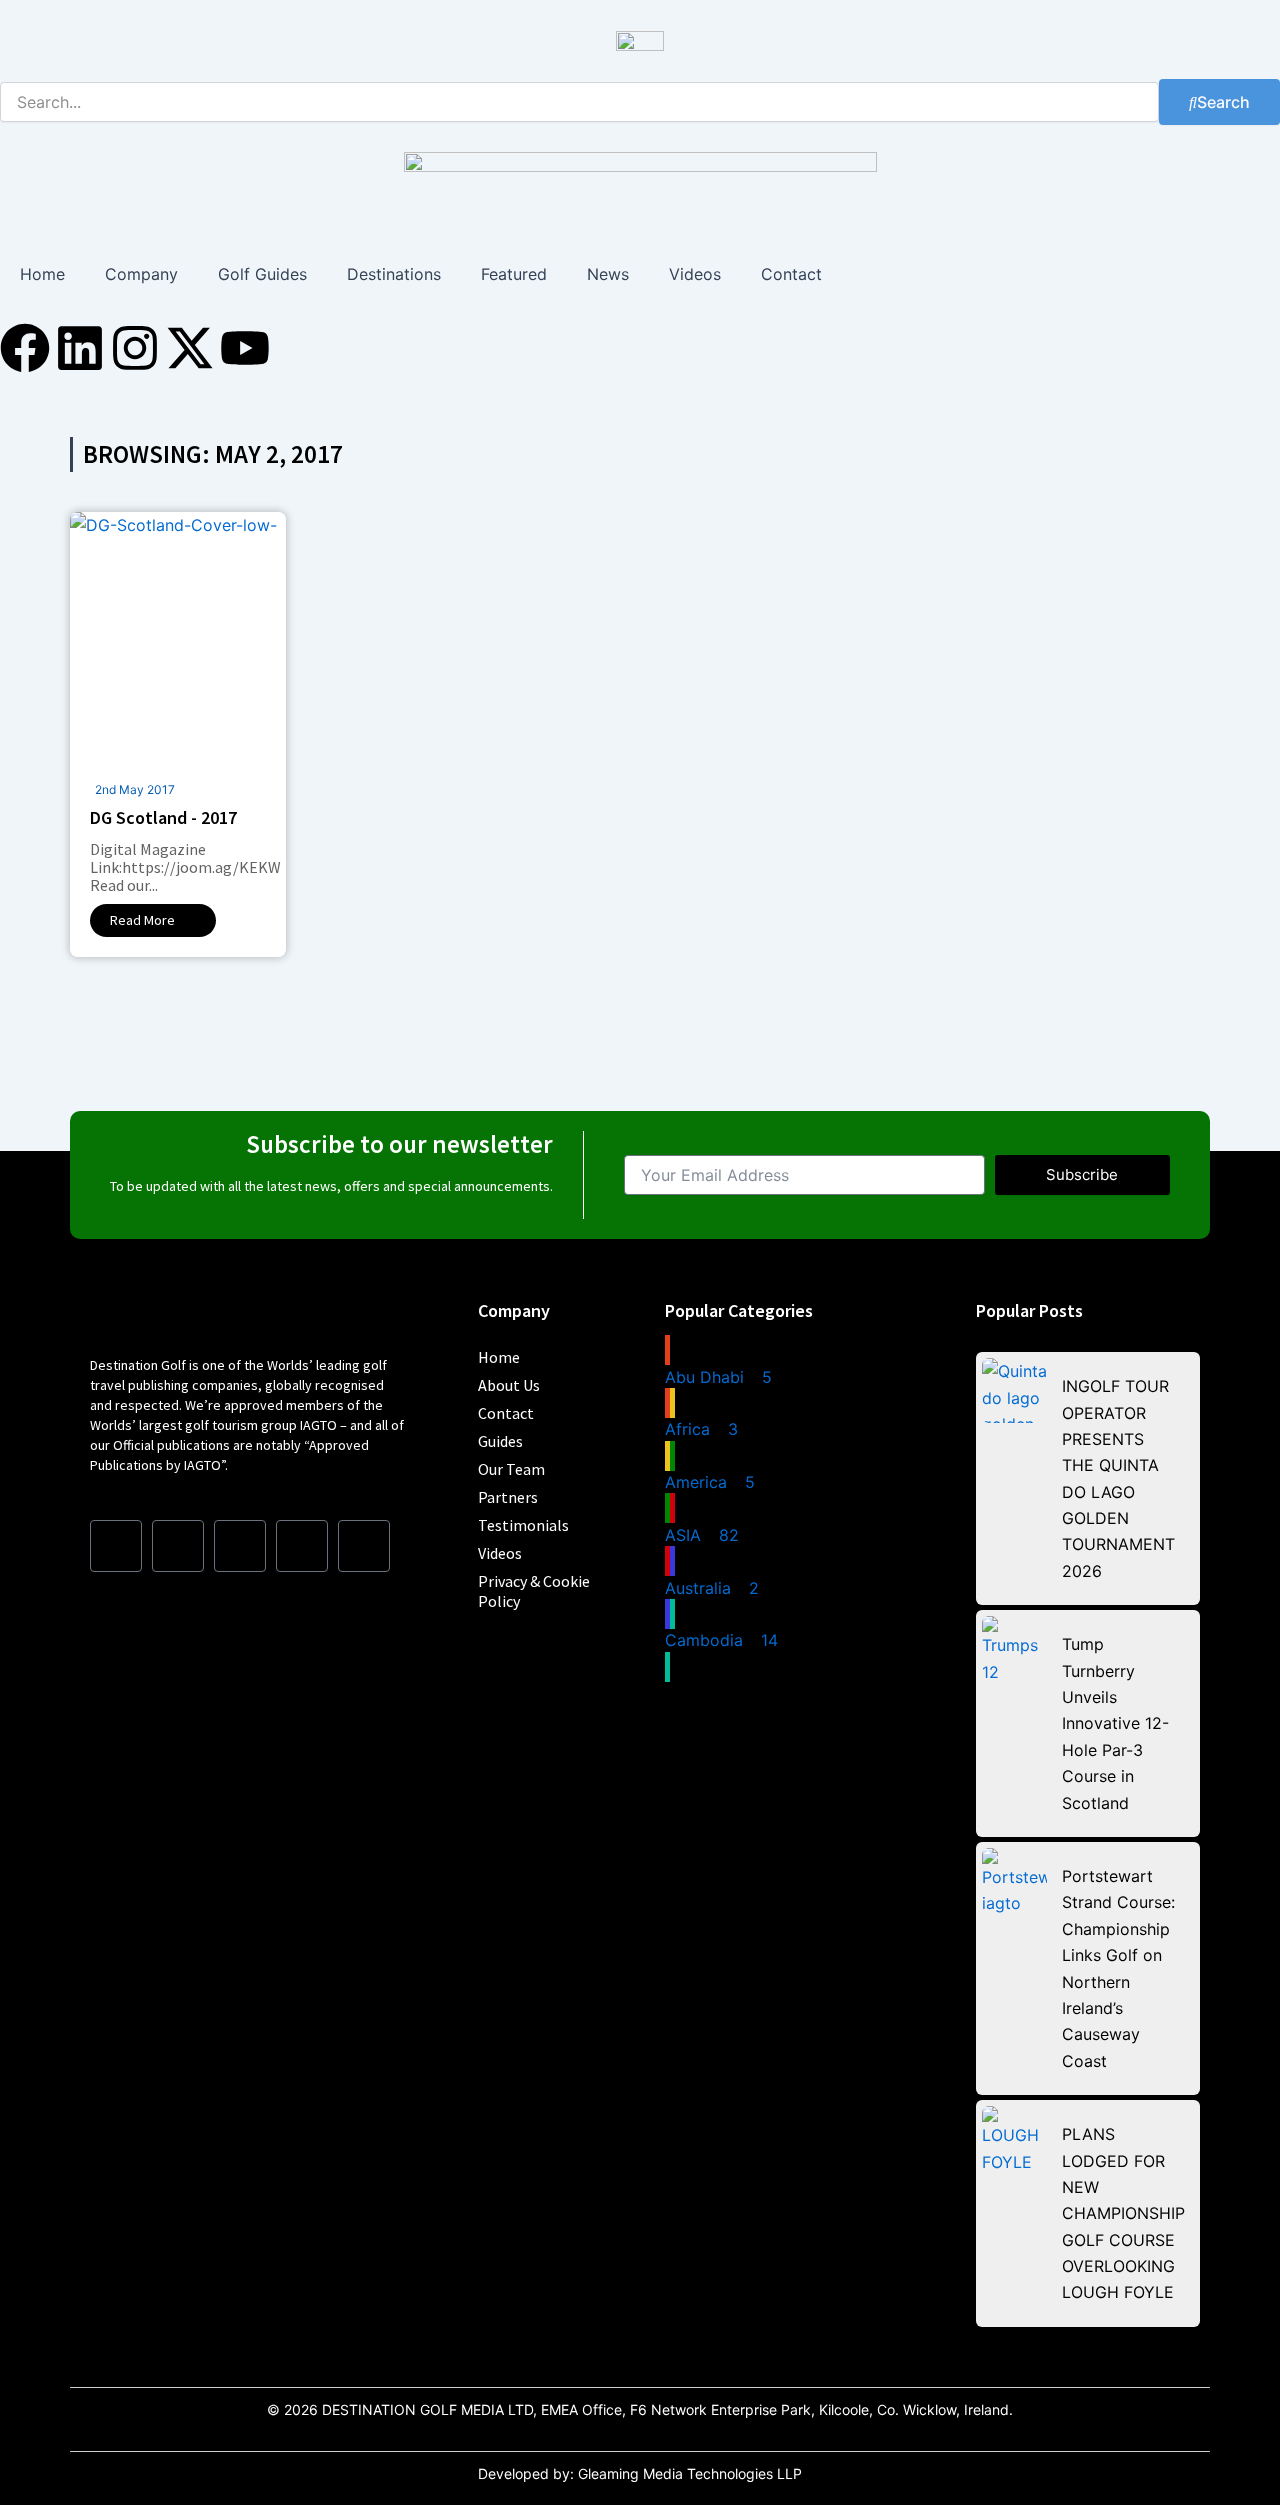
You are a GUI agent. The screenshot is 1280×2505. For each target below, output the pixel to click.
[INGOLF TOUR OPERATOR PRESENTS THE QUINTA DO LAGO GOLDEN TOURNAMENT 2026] (1014, 1390)
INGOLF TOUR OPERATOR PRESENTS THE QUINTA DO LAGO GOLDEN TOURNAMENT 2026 (1118, 1478)
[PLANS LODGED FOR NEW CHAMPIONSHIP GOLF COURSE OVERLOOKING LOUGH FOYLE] (1014, 2138)
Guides (500, 1441)
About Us (509, 1385)
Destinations (394, 274)
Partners (508, 1497)
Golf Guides (262, 274)
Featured (514, 274)
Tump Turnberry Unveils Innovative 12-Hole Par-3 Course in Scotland (1115, 1723)
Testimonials (523, 1525)
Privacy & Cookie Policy (534, 1591)
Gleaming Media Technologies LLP (690, 2473)
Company (141, 274)
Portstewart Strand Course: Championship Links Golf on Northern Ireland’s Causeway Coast (1118, 1968)
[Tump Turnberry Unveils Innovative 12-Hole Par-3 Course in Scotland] (1014, 1648)
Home (42, 274)
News (608, 274)
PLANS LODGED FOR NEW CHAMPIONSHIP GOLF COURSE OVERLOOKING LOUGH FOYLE (1123, 2213)
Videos (695, 274)
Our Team (511, 1469)
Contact (791, 274)
